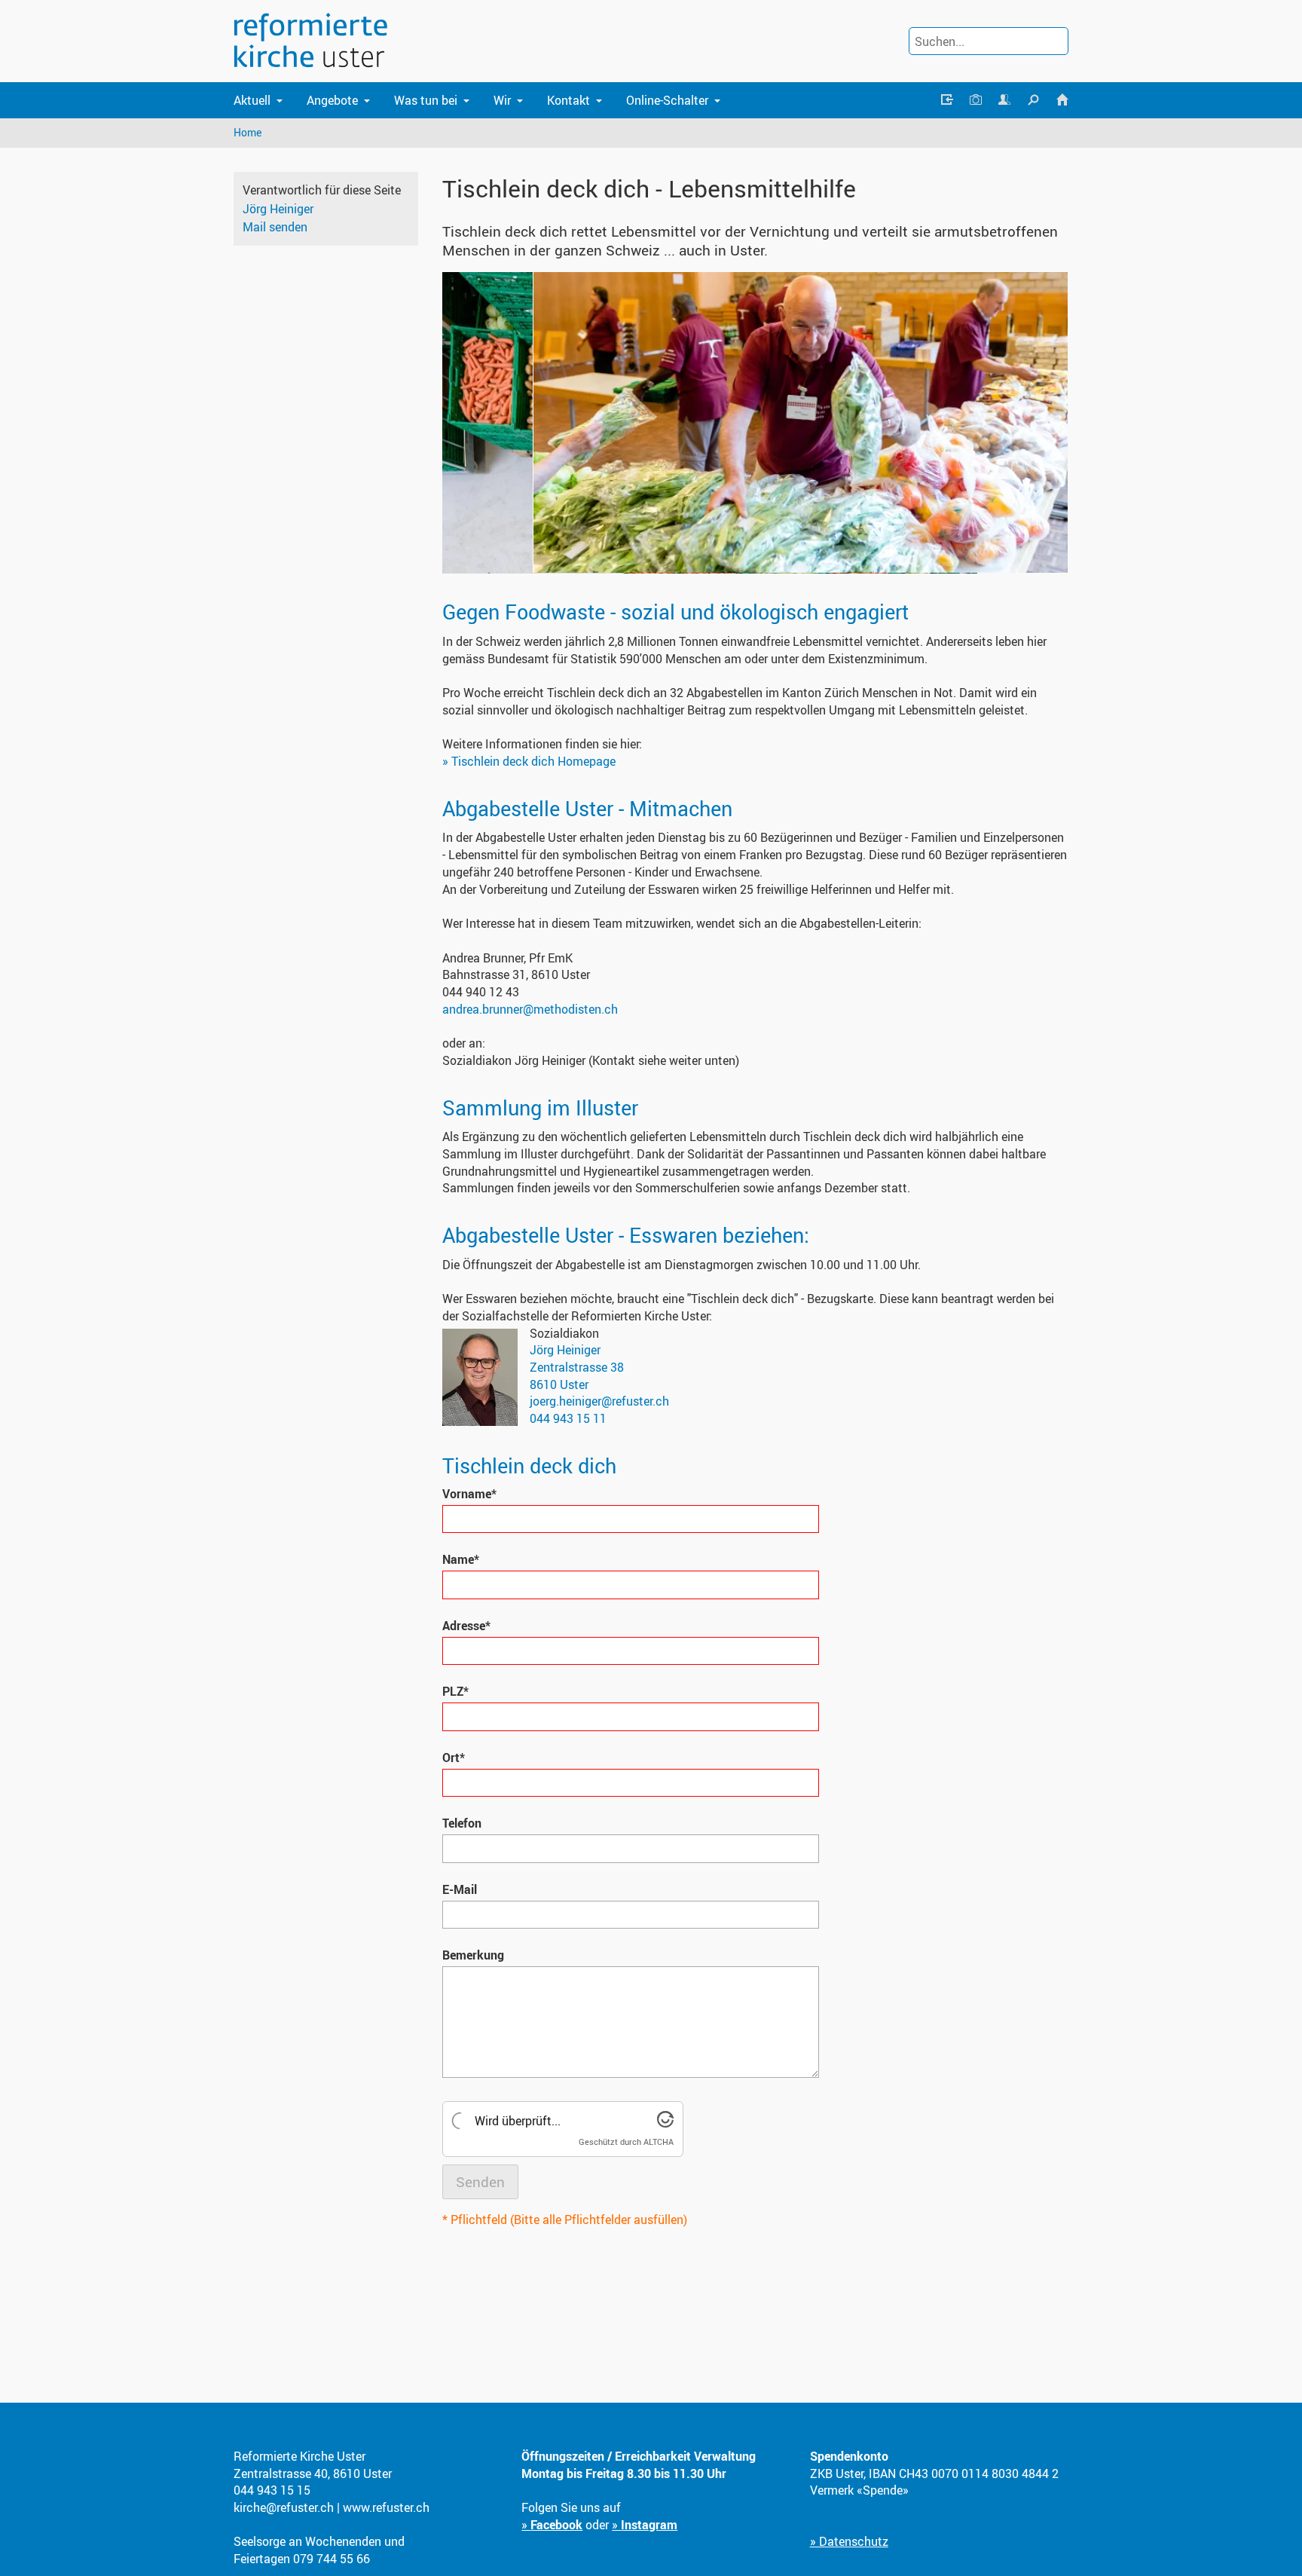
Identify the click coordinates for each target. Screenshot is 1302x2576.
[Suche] (1033, 100)
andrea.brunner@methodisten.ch (530, 1009)
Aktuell (252, 100)
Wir (502, 100)
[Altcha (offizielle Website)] (665, 2123)
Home (248, 132)
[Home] (1062, 100)
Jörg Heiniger (278, 209)
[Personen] (1004, 100)
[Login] (946, 100)
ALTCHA (659, 2142)
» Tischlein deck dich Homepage (529, 761)
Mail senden (275, 227)
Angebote (332, 100)
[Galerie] (976, 100)
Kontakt (568, 100)
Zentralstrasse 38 (577, 1367)
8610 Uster (559, 1384)
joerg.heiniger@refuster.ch (599, 1401)
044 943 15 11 (568, 1418)
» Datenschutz (849, 2541)
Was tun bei (426, 100)
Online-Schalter (667, 100)
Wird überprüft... (518, 2121)
